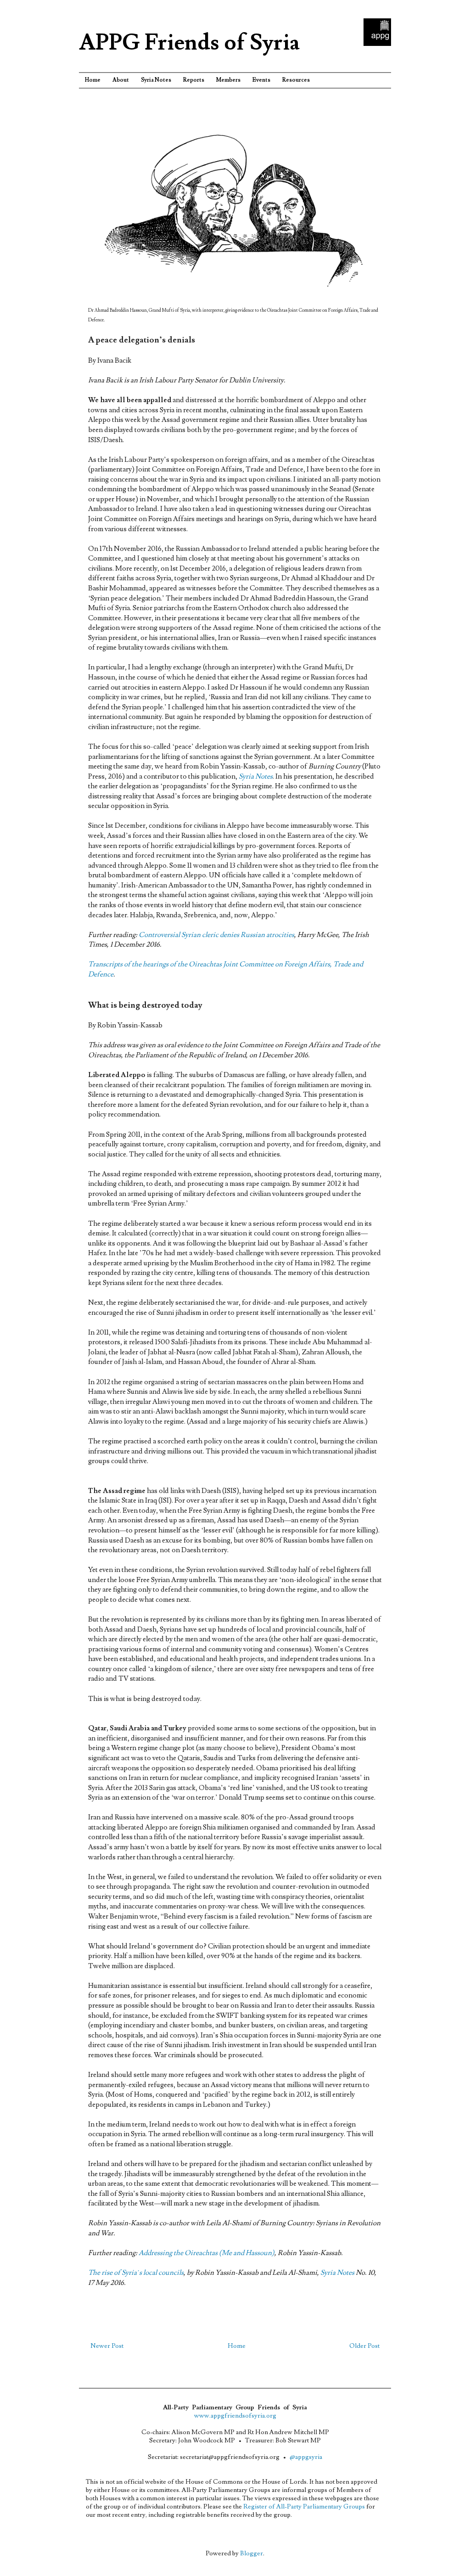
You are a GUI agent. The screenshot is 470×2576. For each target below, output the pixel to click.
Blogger (252, 2554)
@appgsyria (306, 2457)
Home (93, 80)
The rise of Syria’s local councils (136, 2273)
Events (261, 80)
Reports (194, 80)
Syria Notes (156, 80)
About (121, 80)
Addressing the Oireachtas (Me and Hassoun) (207, 2253)
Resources (296, 80)
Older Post (364, 2346)
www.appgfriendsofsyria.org (235, 2416)
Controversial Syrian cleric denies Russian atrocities (216, 935)
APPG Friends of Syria (189, 43)
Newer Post (107, 2346)
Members (228, 80)
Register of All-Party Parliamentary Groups (304, 2507)
